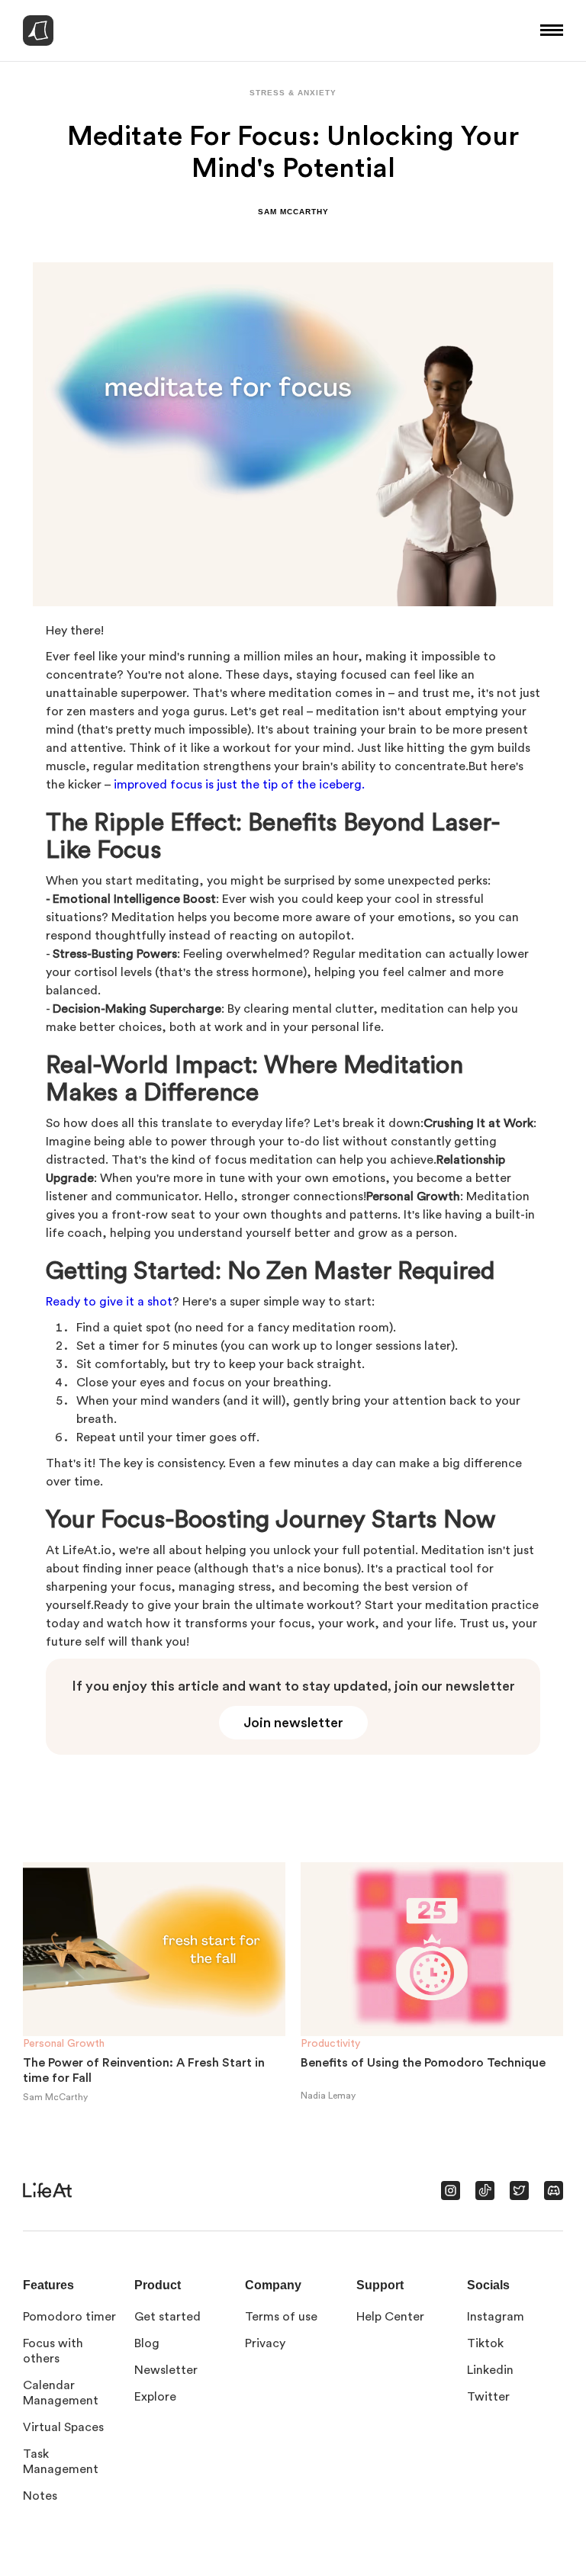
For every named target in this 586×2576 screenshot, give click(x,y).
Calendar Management (61, 2393)
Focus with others (53, 2351)
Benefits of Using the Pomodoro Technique (423, 2063)
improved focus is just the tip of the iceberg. (238, 785)
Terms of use (281, 2317)
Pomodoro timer (69, 2317)
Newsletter (166, 2370)
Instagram (496, 2317)
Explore (155, 2397)
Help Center (390, 2317)
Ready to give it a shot (109, 1302)
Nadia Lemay (328, 2096)
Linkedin (490, 2370)
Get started (167, 2317)
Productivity (330, 2044)
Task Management (61, 2462)
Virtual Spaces (63, 2427)
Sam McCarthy (293, 212)
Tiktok (485, 2343)
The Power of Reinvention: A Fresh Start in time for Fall (144, 2070)
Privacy (265, 2343)
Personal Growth (64, 2044)
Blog (147, 2343)
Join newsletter (293, 1723)
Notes (40, 2496)
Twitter (488, 2397)
